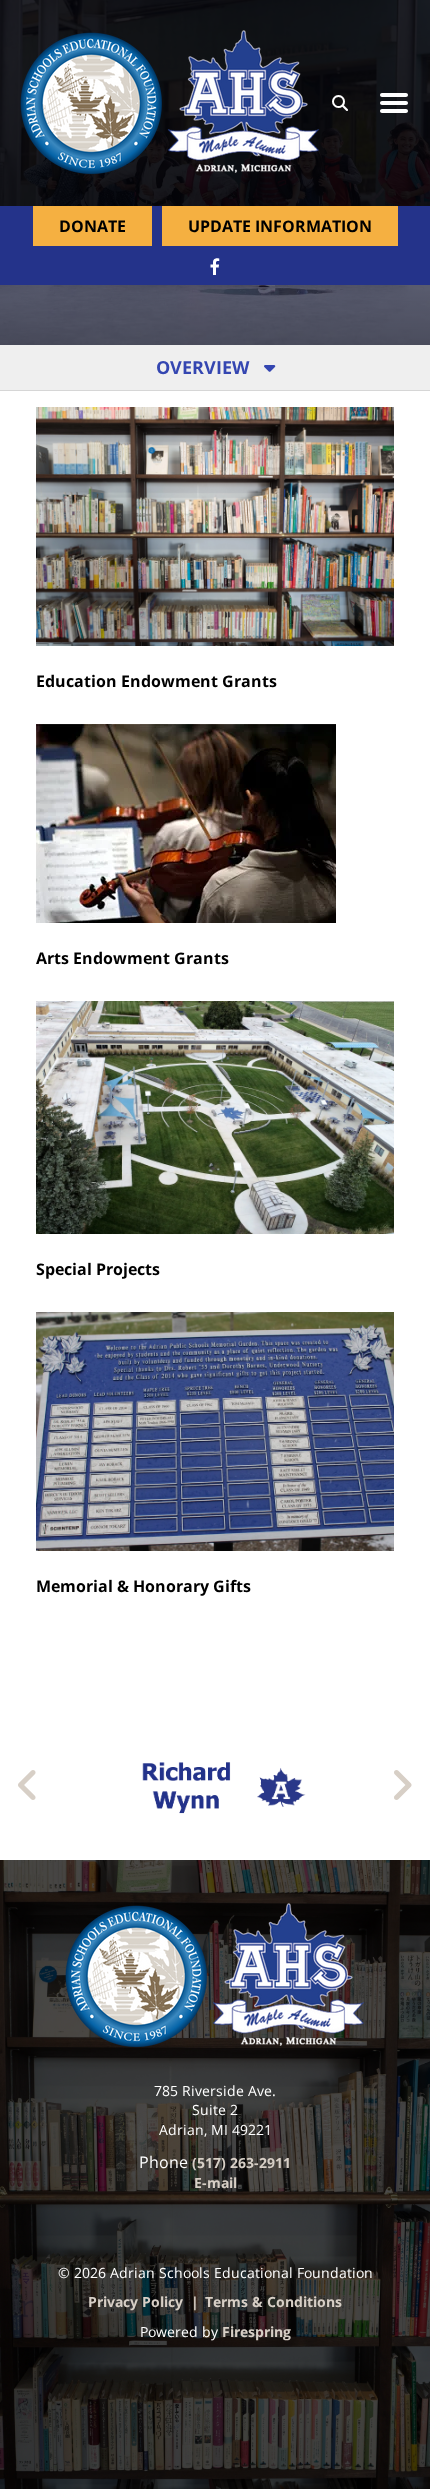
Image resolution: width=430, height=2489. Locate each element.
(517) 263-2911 (241, 2162)
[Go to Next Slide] (401, 1785)
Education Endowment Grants (156, 681)
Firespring (256, 2331)
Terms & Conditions (273, 2301)
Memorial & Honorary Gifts (143, 1586)
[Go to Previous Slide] (28, 1785)
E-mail (215, 2182)
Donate (92, 226)
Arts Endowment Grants (132, 958)
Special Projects (98, 1269)
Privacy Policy (135, 2301)
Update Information (280, 226)
